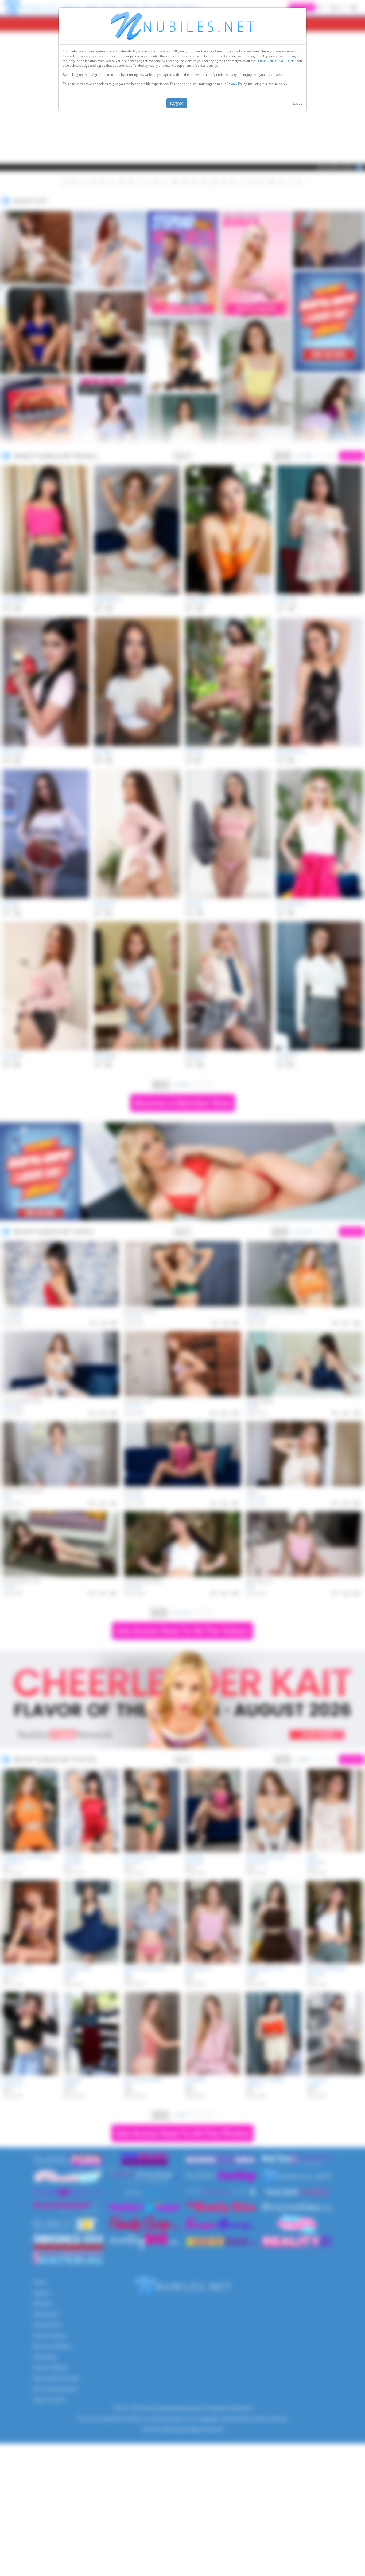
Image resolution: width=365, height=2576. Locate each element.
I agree (177, 103)
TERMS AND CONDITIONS (275, 61)
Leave (298, 103)
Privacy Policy (237, 84)
